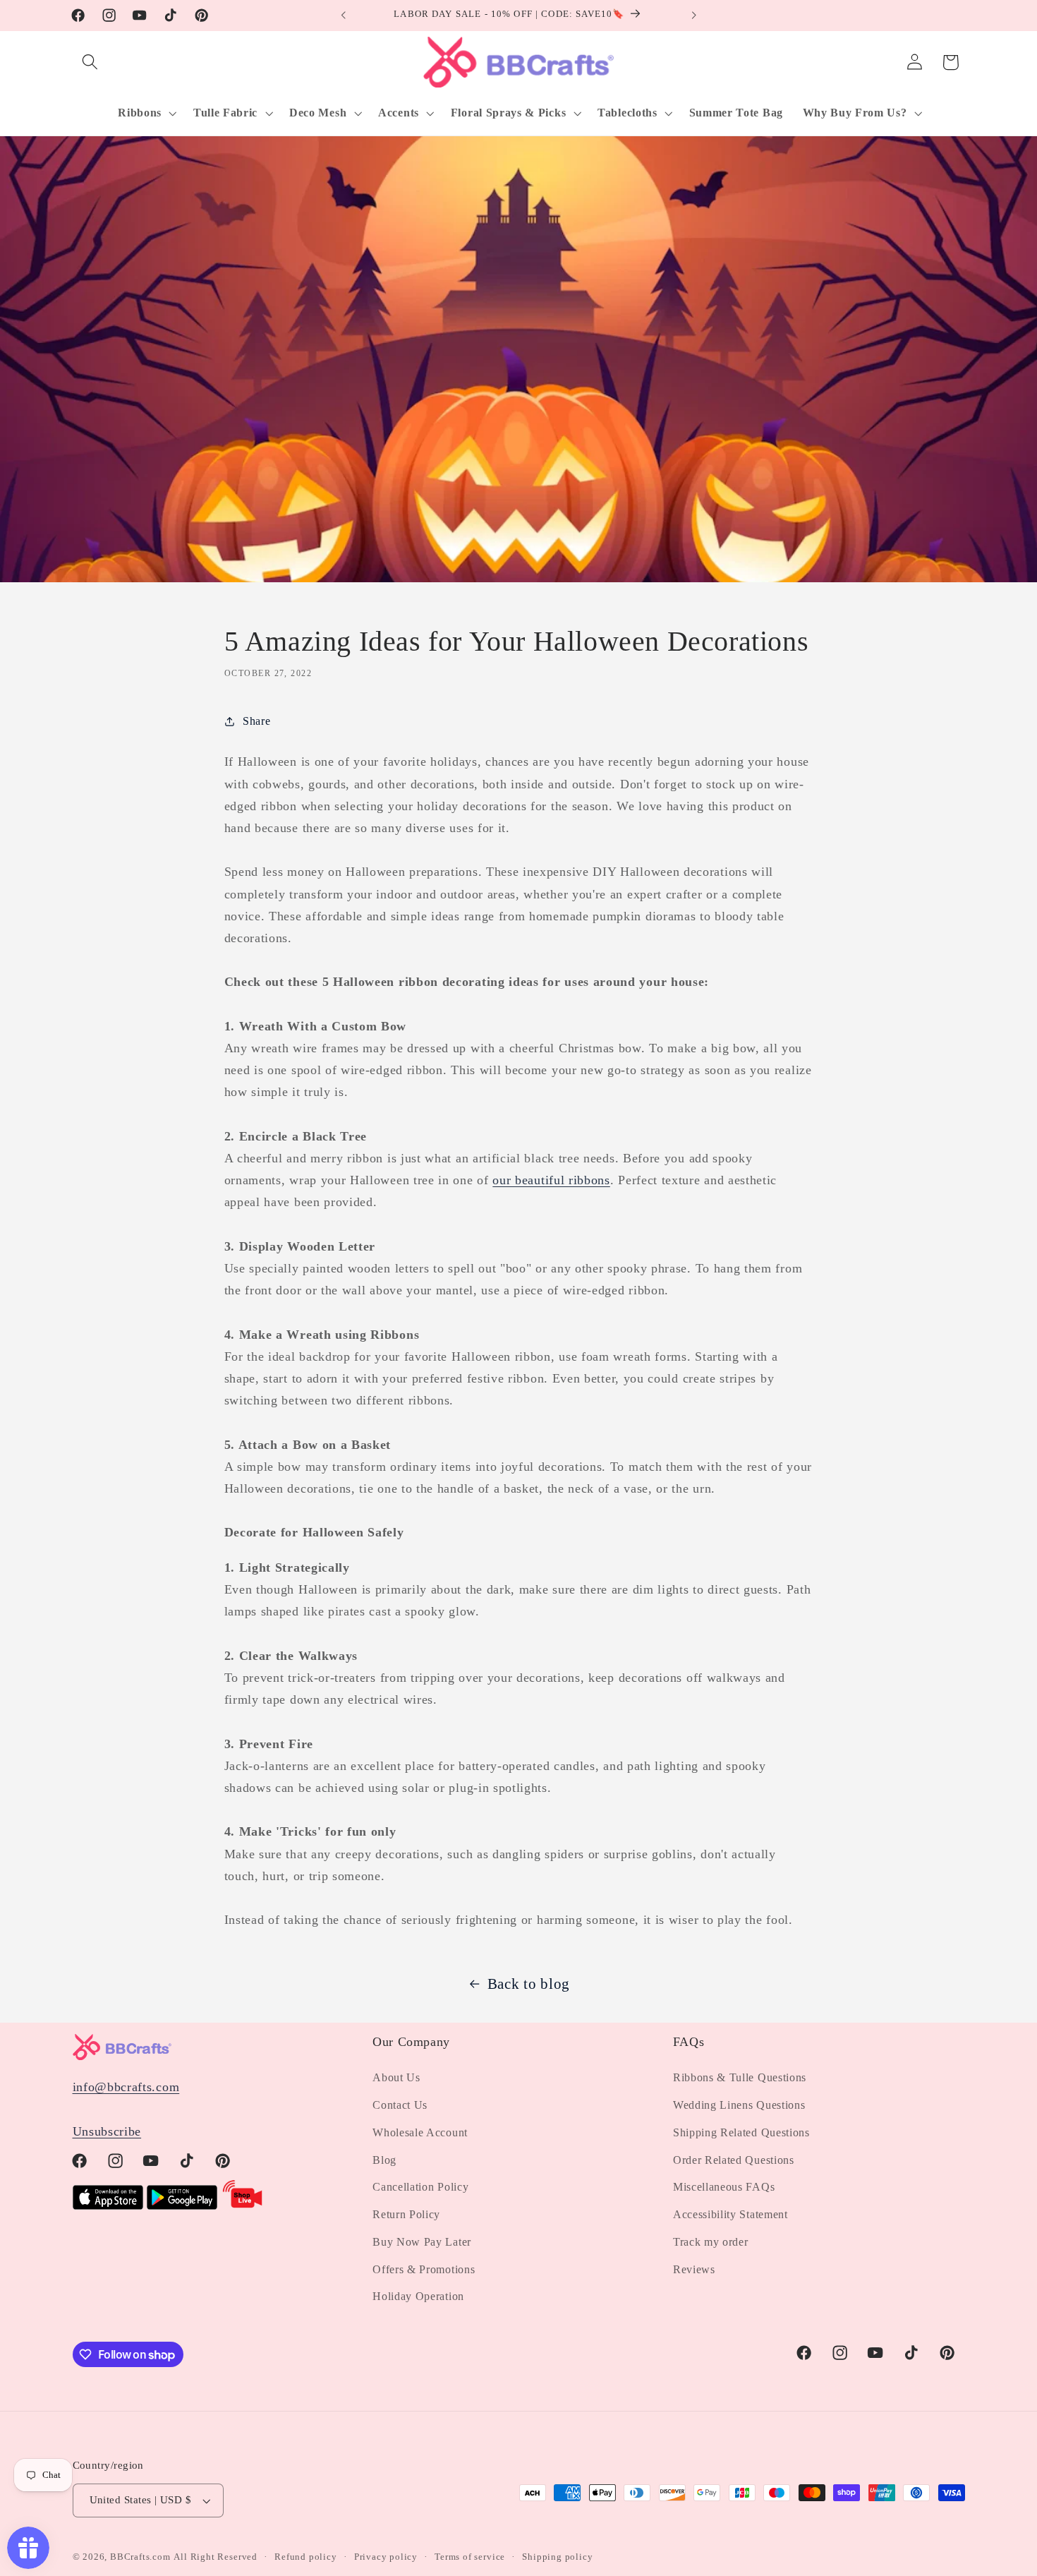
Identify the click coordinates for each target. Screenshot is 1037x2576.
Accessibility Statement (730, 2214)
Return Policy (406, 2214)
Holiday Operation (418, 2297)
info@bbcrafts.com (126, 2087)
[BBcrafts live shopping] (243, 2205)
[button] (91, 62)
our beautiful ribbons (551, 1180)
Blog (384, 2160)
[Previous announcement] (344, 16)
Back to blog (529, 1984)
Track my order (711, 2242)
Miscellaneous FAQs (724, 2187)
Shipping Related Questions (741, 2132)
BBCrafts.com (140, 2557)
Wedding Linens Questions (739, 2105)
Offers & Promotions (424, 2269)
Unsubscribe (107, 2131)
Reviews (694, 2269)
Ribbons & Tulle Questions (740, 2077)
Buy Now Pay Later (422, 2242)
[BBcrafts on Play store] (182, 2205)
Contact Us (400, 2105)
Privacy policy (386, 2557)
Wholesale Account (420, 2132)
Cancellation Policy (420, 2187)
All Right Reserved (216, 2557)
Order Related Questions (734, 2160)
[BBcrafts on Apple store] (108, 2205)
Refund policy (305, 2557)
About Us (396, 2077)
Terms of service (470, 2557)
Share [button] (256, 721)
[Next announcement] (693, 16)
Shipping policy (557, 2557)
